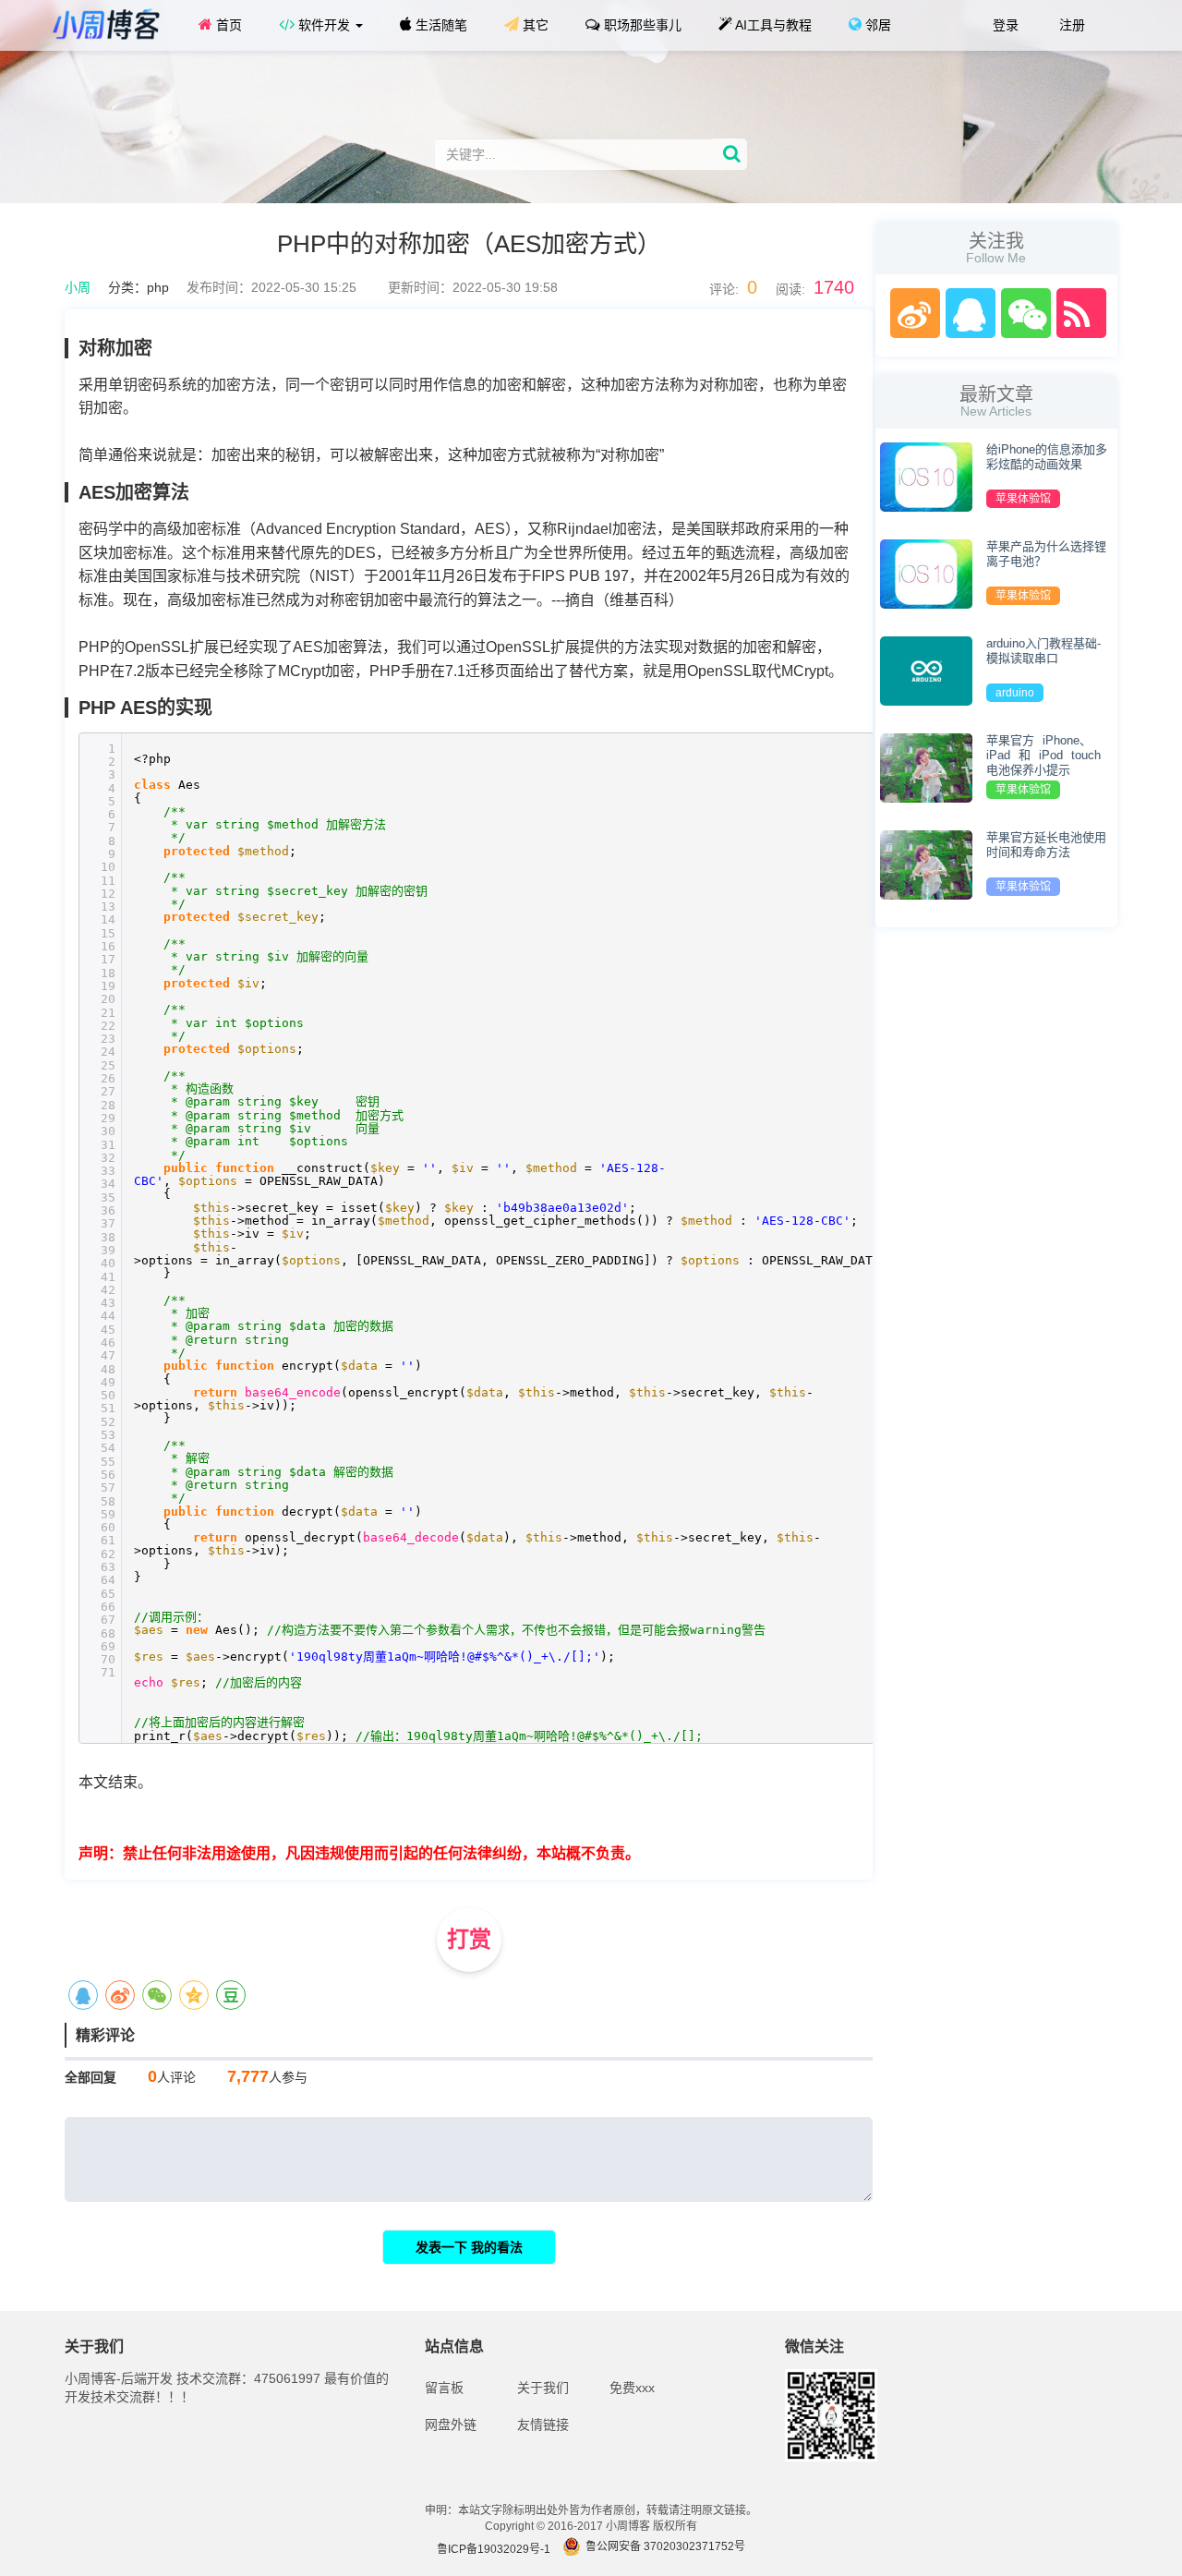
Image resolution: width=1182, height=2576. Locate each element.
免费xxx (632, 2388)
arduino (1015, 693)
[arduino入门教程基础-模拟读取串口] (926, 670)
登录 (1004, 25)
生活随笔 (440, 25)
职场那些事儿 (641, 25)
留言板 (444, 2388)
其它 (534, 25)
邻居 (876, 25)
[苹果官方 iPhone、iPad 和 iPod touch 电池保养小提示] (926, 767)
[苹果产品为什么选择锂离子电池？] (926, 573)
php (158, 287)
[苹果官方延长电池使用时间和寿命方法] (926, 864)
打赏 (469, 1939)
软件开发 (324, 25)
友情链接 (543, 2425)
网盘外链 (451, 2425)
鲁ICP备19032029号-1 (494, 2549)
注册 (1070, 25)
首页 (227, 25)
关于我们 (543, 2388)
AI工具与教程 (772, 25)
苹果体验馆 (1023, 499)
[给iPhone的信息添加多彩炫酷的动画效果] (926, 476)
